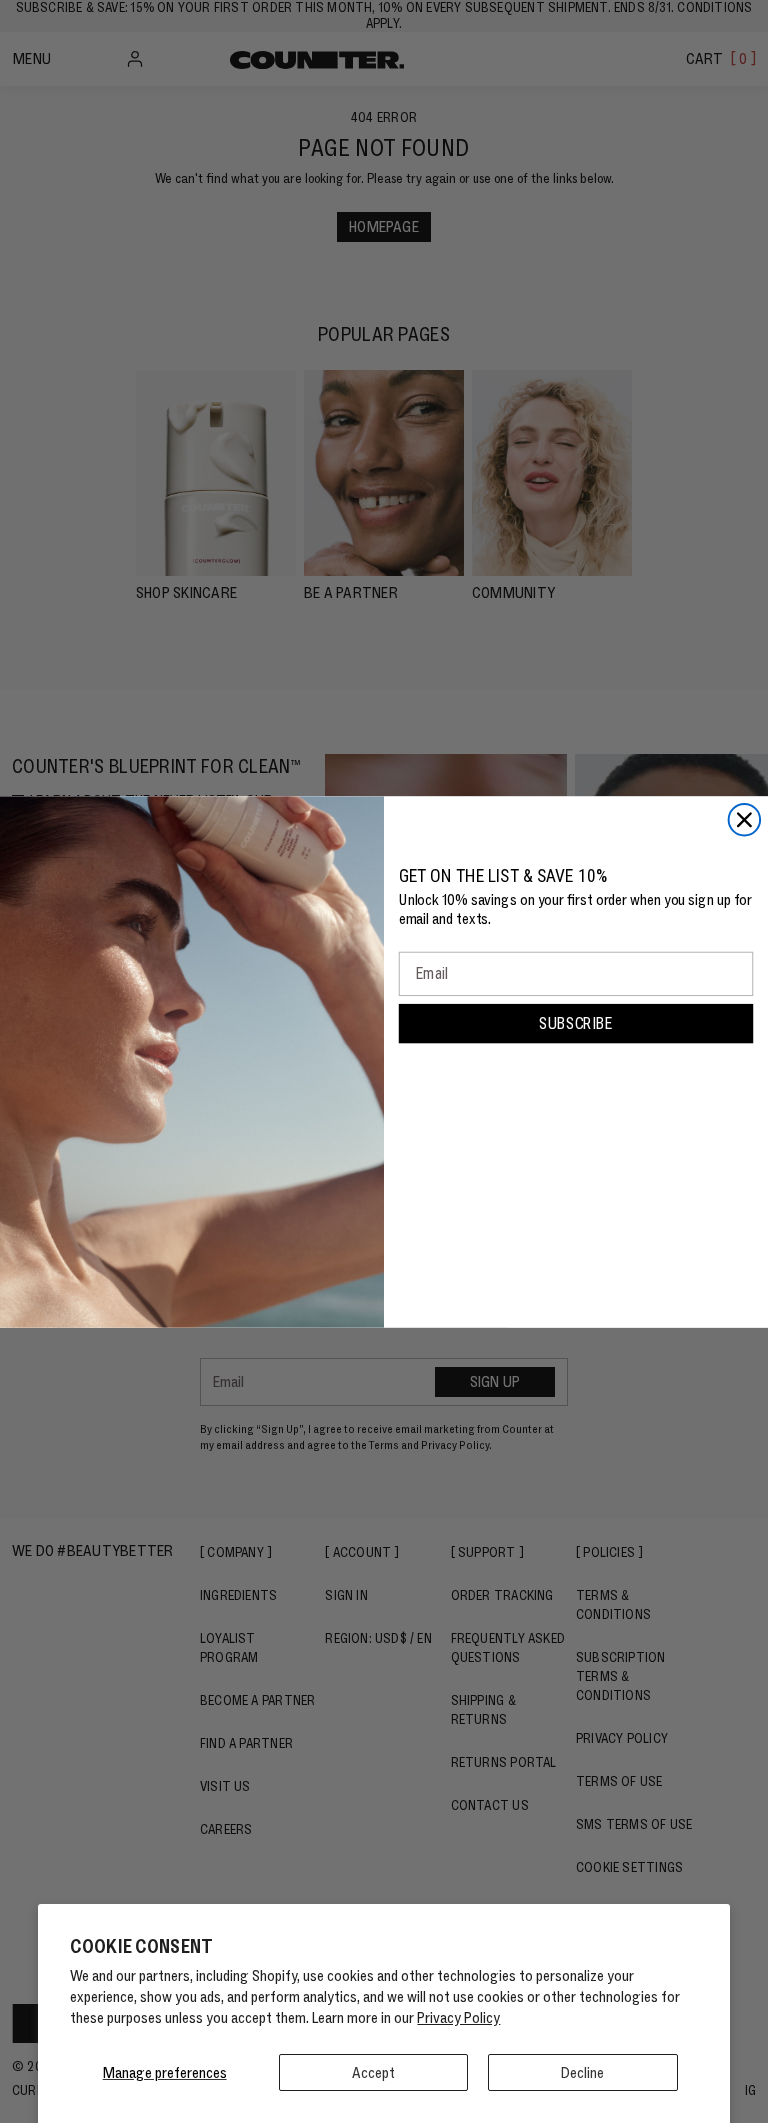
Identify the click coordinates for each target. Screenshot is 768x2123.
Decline (582, 2072)
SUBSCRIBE (576, 1022)
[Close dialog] (745, 820)
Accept (373, 2072)
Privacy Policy (458, 2017)
